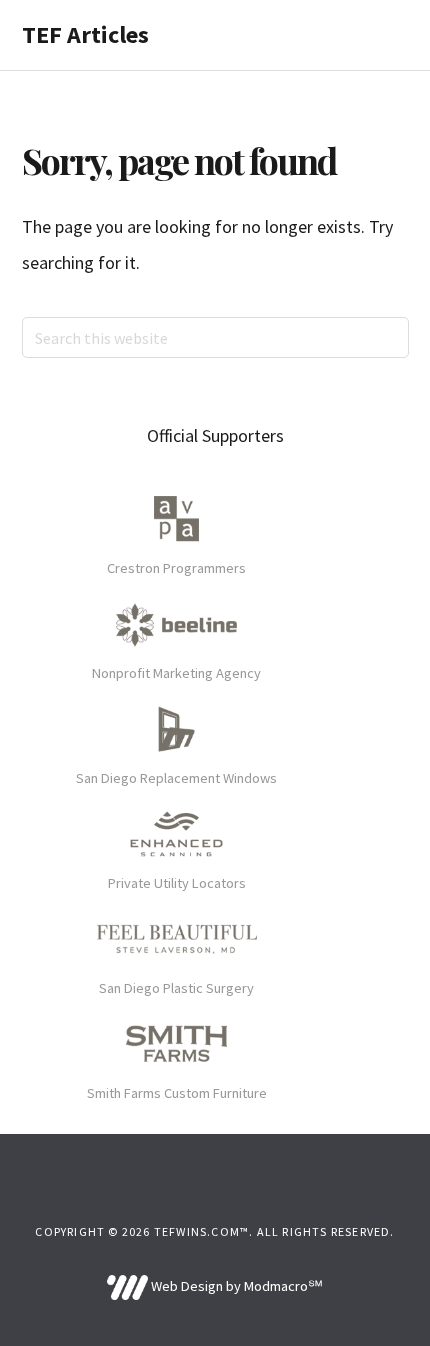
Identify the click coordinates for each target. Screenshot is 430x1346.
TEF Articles (85, 34)
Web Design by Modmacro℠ (235, 1286)
